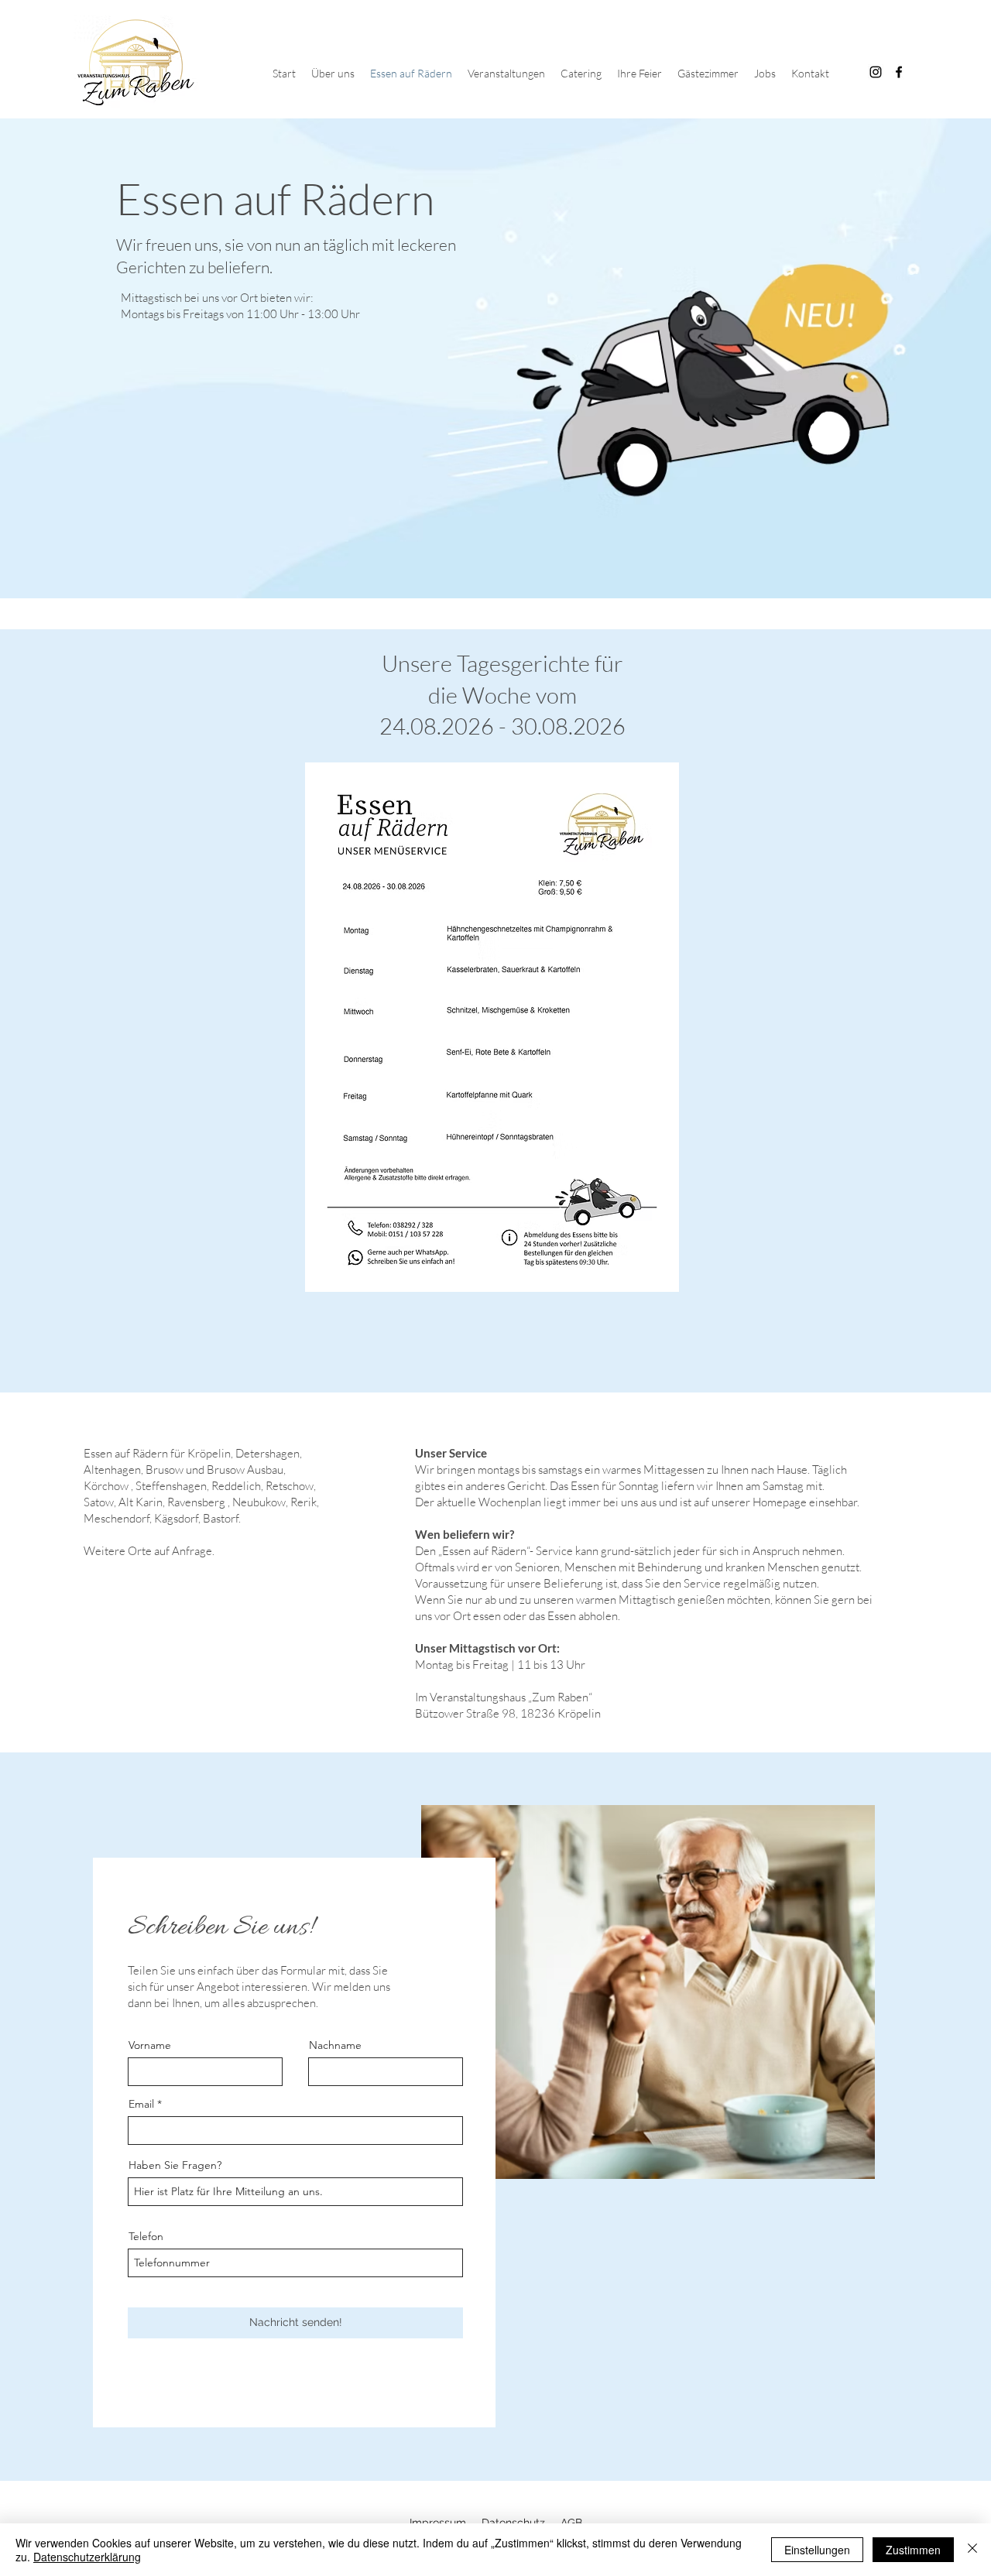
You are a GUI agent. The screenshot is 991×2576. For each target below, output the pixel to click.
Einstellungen (817, 2550)
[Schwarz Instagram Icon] (876, 72)
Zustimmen (913, 2550)
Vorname (150, 2045)
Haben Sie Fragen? (175, 2165)
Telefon (146, 2236)
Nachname (335, 2045)
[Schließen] (972, 2550)
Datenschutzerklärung (87, 2557)
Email (141, 2104)
